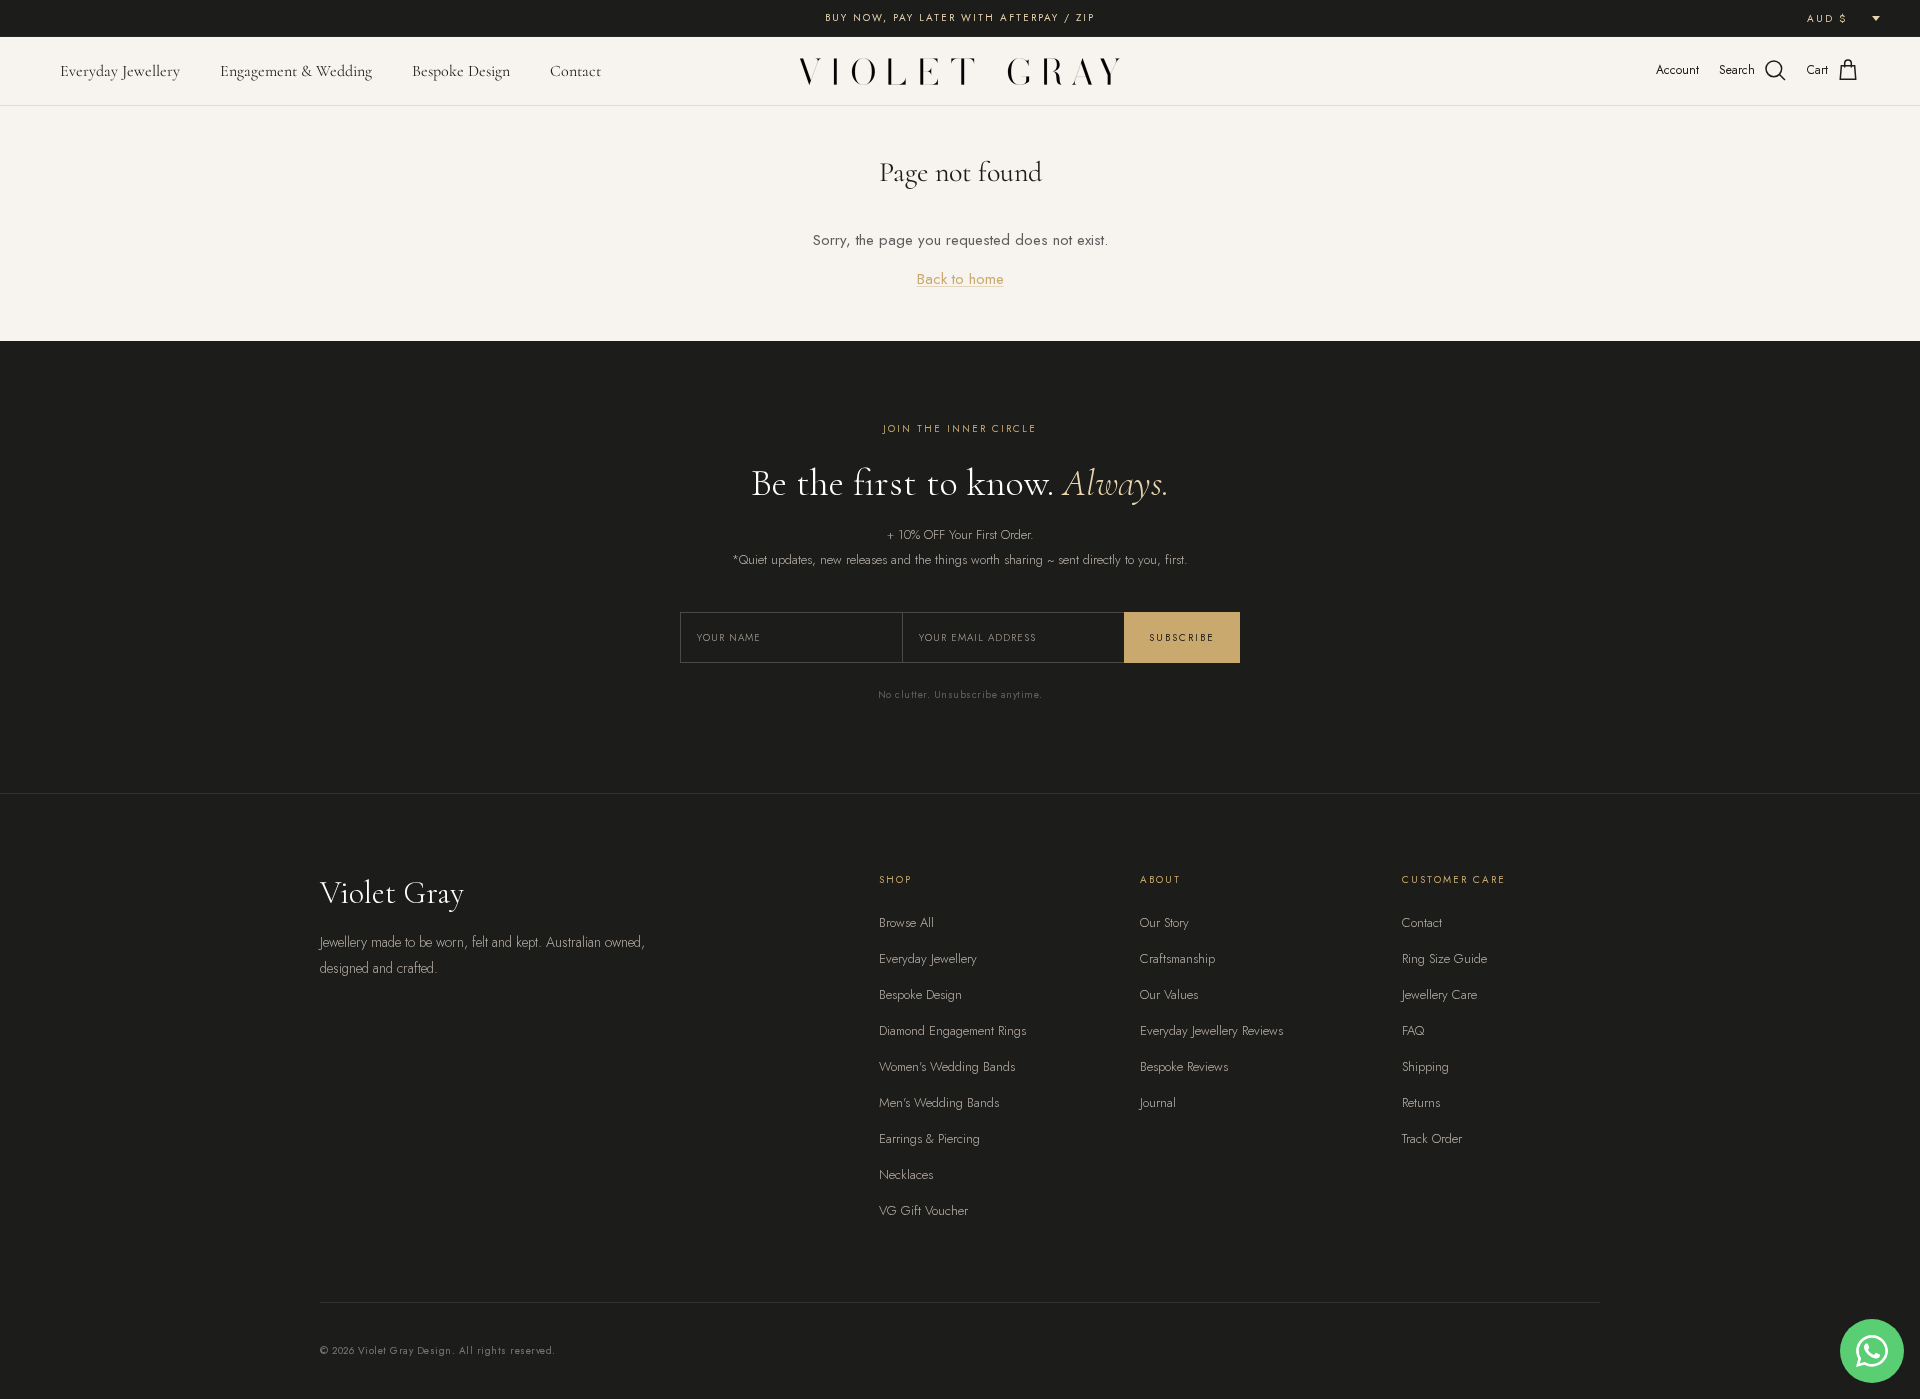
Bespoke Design (461, 71)
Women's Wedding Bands (947, 1066)
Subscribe (1182, 637)
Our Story (1164, 922)
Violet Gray (392, 893)
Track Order (1432, 1138)
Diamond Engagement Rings (952, 1030)
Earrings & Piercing (929, 1138)
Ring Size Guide (1444, 958)
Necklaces (906, 1174)
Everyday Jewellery (120, 71)
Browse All (906, 922)
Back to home (960, 279)
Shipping (1425, 1066)
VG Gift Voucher (923, 1210)
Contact (575, 71)
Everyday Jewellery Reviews (1211, 1030)
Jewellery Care (1439, 994)
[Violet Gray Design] (960, 71)
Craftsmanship (1177, 958)
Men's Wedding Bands (939, 1102)
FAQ (1413, 1030)
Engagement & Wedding (296, 71)
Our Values (1169, 994)
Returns (1421, 1102)
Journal (1158, 1102)
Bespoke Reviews (1184, 1066)
